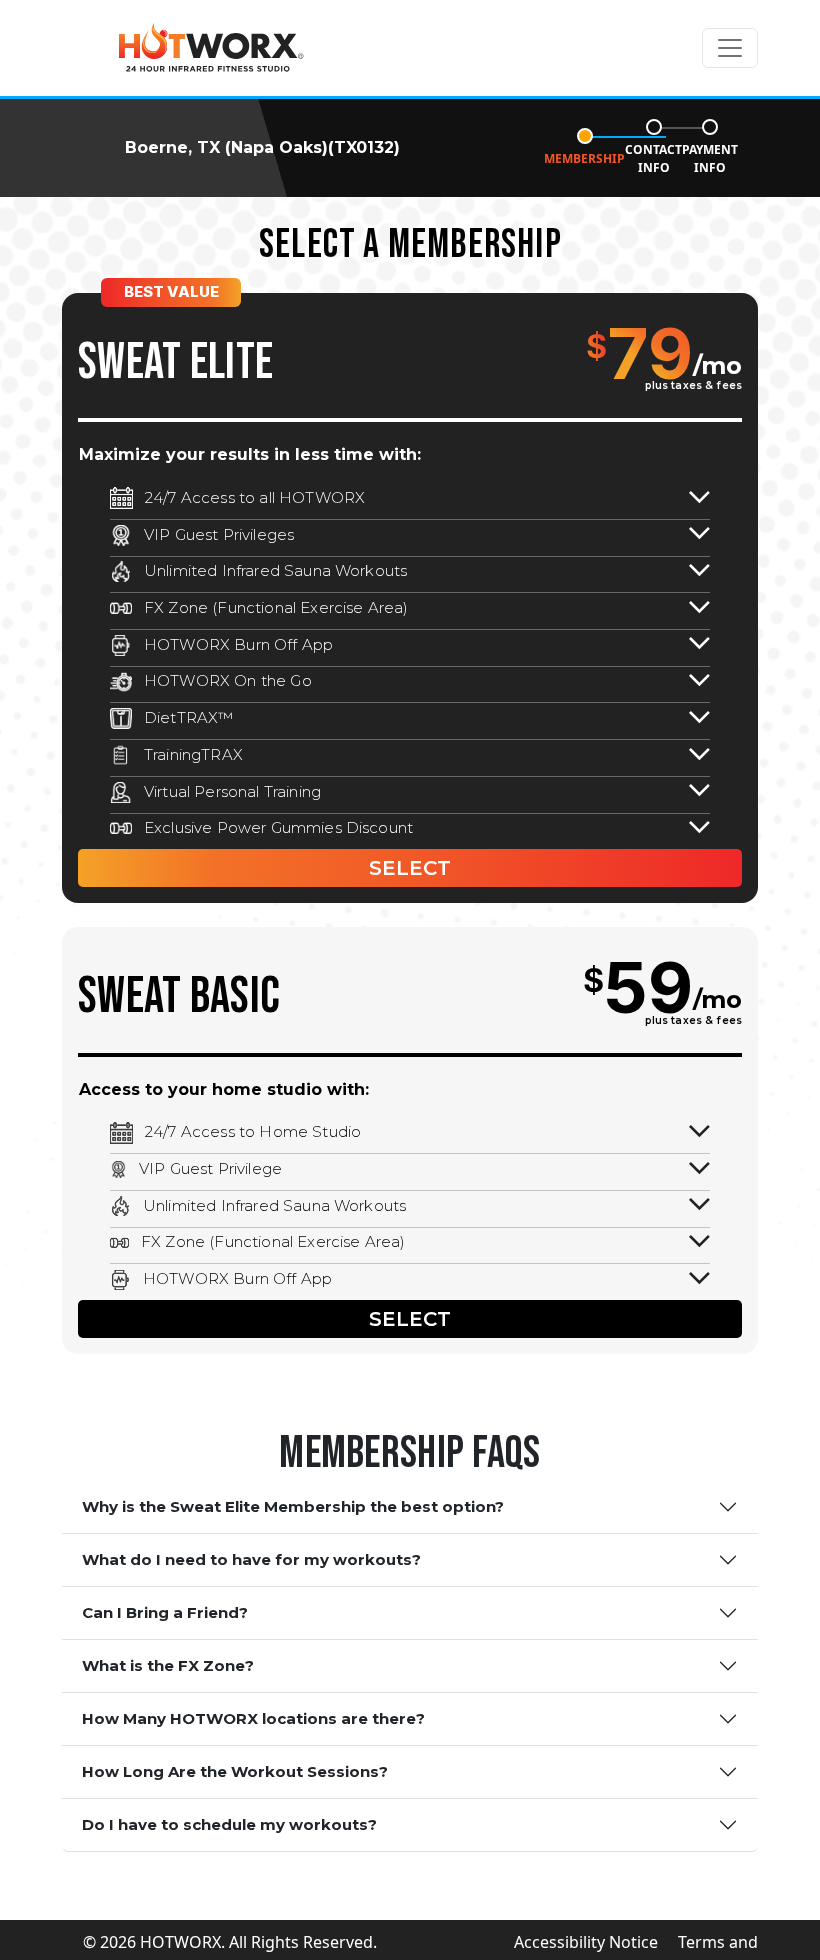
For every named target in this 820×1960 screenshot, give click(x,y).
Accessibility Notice (586, 1942)
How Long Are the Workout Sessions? (235, 1771)
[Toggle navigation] (730, 48)
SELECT (410, 868)
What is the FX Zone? (168, 1665)
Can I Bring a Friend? (165, 1612)
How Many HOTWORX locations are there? (253, 1718)
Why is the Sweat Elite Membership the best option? (293, 1506)
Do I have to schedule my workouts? (229, 1824)
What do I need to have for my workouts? (251, 1559)
